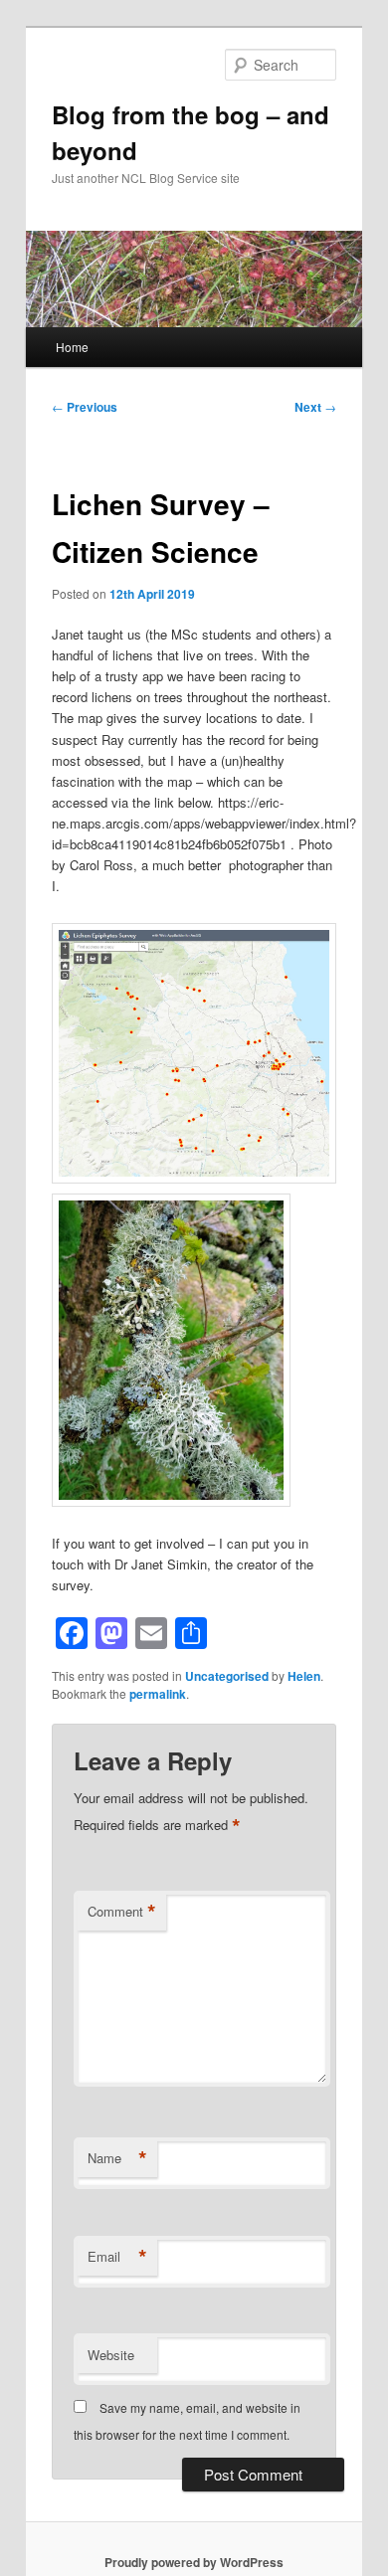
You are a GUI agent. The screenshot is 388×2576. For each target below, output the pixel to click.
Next (315, 407)
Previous (85, 407)
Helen (304, 1676)
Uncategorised (227, 1676)
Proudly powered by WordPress (194, 2562)
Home (72, 347)
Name (117, 2158)
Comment (122, 1912)
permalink (158, 1694)
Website (111, 2355)
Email (117, 2257)
